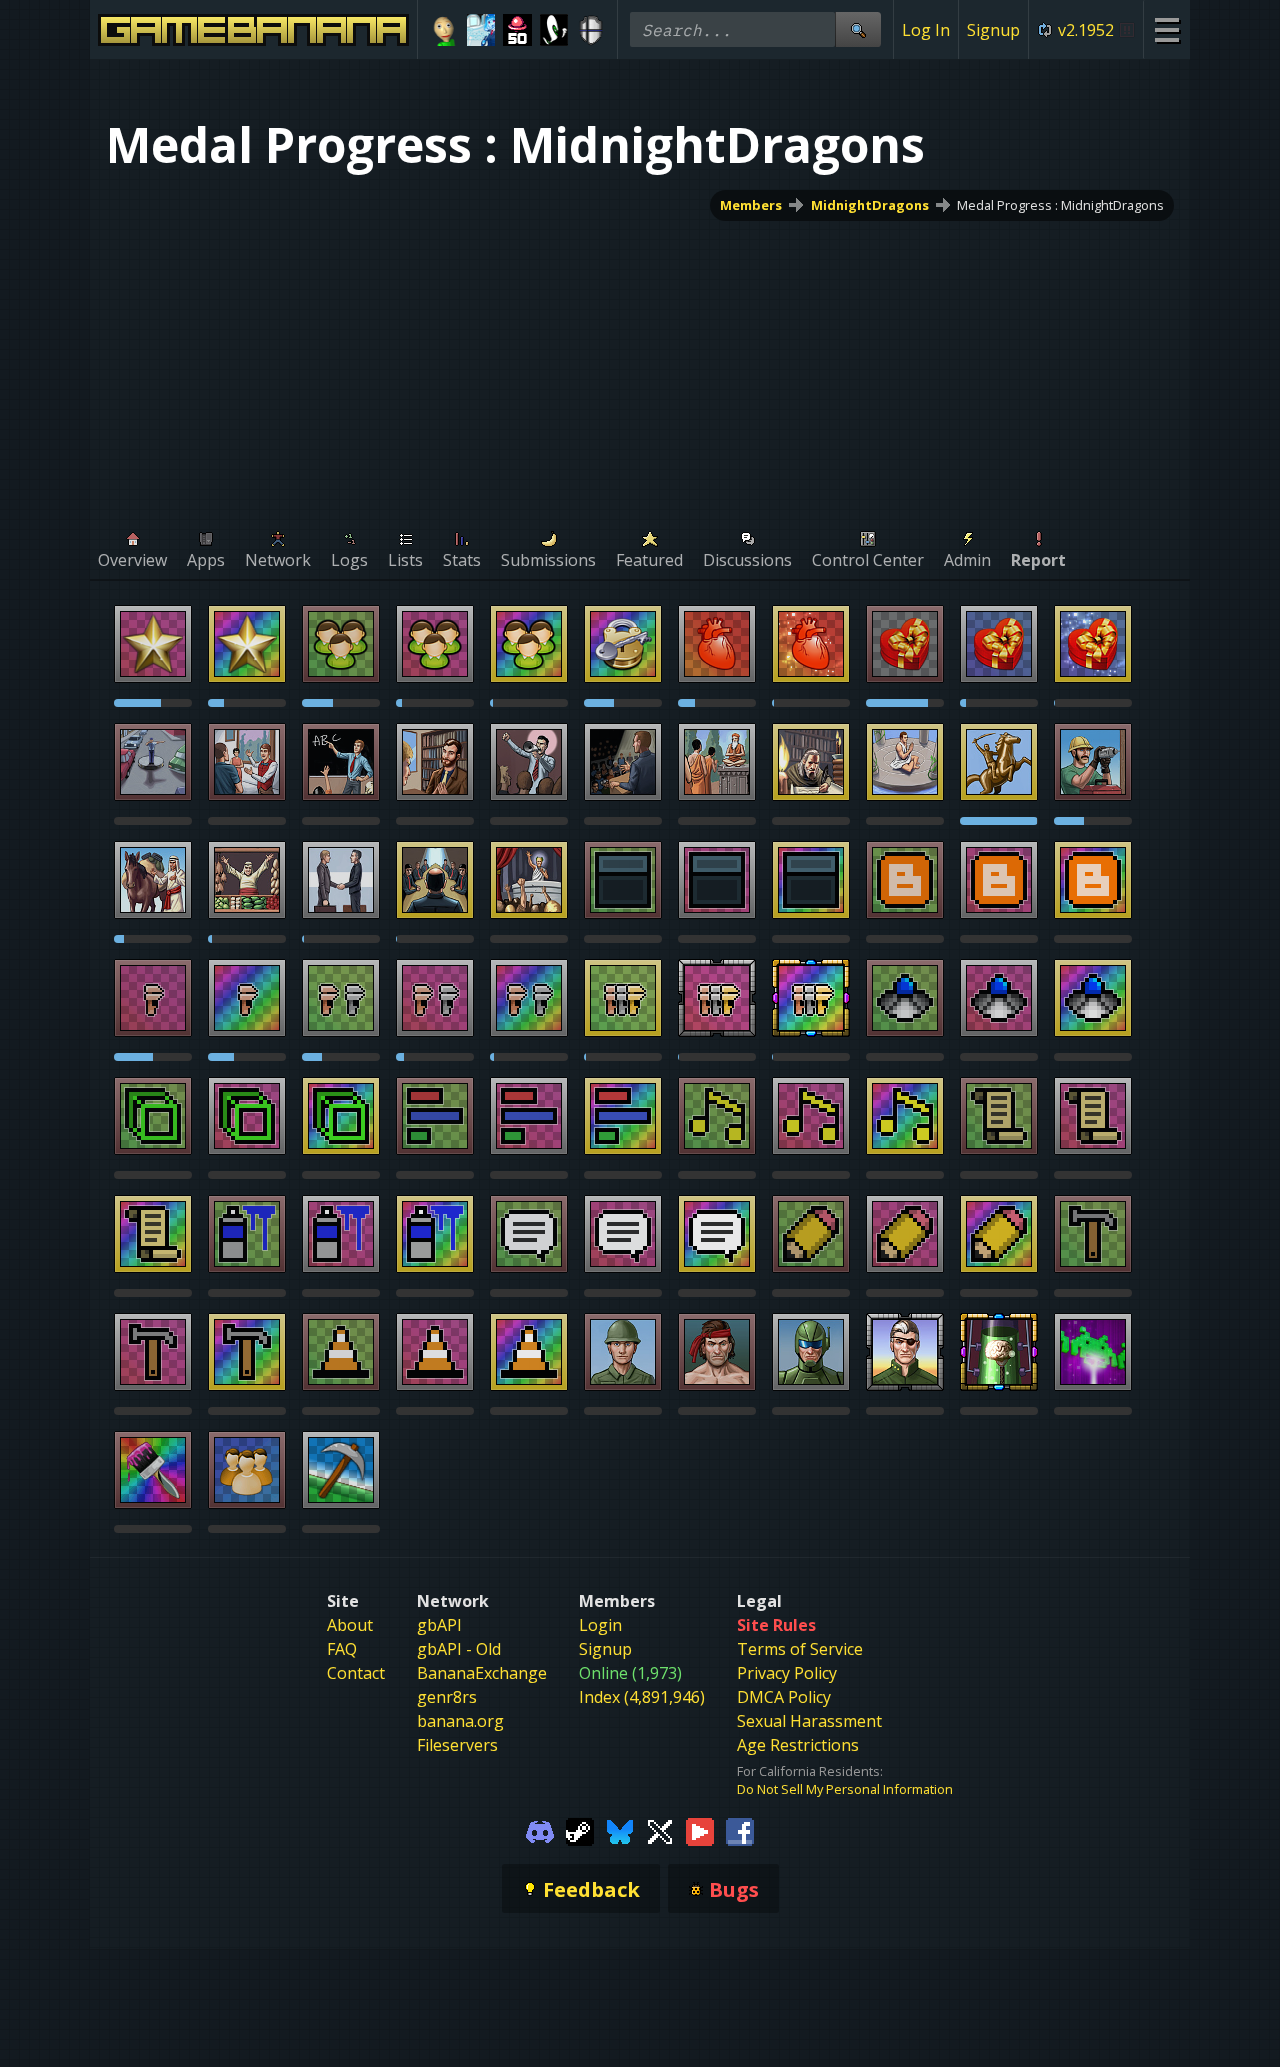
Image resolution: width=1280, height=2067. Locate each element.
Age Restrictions (798, 1745)
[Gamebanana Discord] (540, 1830)
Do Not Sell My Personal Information (845, 1789)
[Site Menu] (1166, 29)
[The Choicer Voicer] (481, 30)
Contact (356, 1673)
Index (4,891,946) (642, 1697)
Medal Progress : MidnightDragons (1060, 205)
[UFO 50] (517, 30)
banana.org (460, 1721)
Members (751, 205)
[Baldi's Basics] (444, 30)
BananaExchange (482, 1673)
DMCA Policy (784, 1697)
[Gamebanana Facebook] (740, 1830)
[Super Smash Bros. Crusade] (590, 30)
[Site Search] (858, 29)
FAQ (342, 1649)
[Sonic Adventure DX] (554, 30)
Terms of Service (800, 1649)
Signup (993, 30)
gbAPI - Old (459, 1649)
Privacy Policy (787, 1673)
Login (600, 1625)
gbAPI (439, 1625)
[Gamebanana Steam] (580, 1830)
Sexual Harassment (809, 1721)
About (350, 1625)
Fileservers (457, 1745)
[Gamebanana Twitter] (660, 1830)
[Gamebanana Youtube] (700, 1830)
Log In (926, 30)
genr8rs (447, 1697)
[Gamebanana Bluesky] (620, 1830)
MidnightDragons (870, 205)
